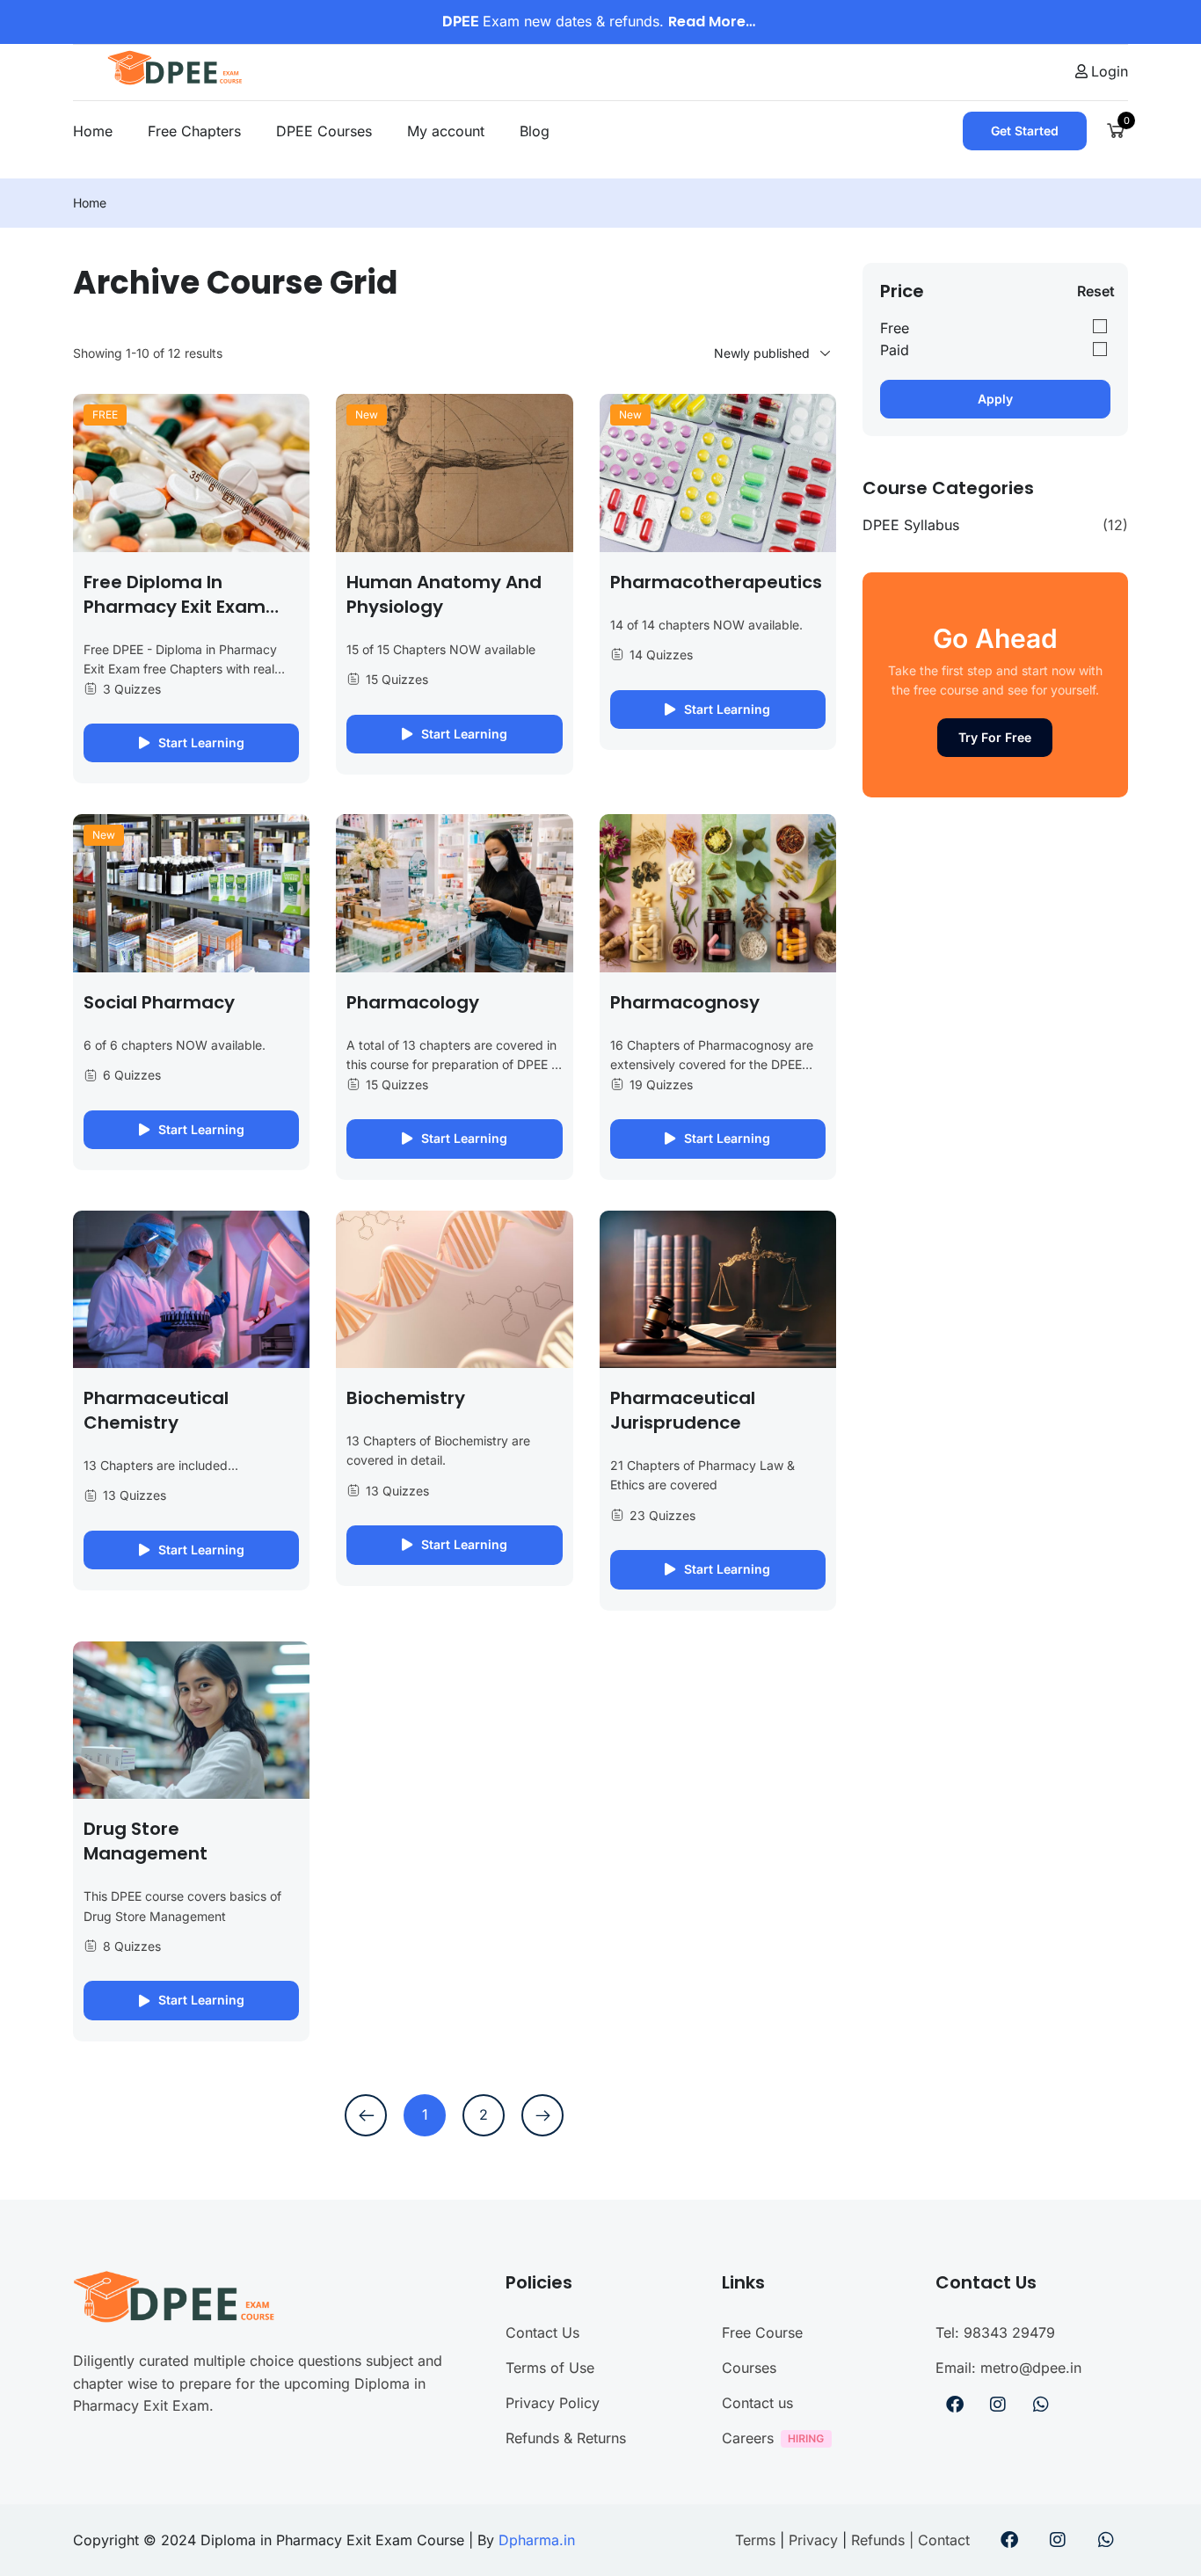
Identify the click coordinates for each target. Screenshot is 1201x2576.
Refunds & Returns (566, 2438)
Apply (995, 399)
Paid (895, 350)
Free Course (762, 2332)
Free (895, 328)
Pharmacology (413, 1002)
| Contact (937, 2540)
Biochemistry (406, 1398)
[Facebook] (955, 2405)
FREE (105, 415)
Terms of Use (550, 2368)
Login (1110, 71)
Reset (1096, 291)
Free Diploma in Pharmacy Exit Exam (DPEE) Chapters (175, 607)
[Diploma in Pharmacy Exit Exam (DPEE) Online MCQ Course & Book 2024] (182, 70)
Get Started (1025, 131)
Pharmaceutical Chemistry (156, 1410)
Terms (757, 2540)
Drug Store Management (146, 1841)
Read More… (713, 22)
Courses (749, 2368)
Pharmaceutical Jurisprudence (683, 1410)
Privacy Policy (553, 2403)
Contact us (757, 2403)
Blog (535, 131)
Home (93, 131)
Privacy (813, 2540)
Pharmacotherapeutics (716, 582)
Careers (748, 2438)
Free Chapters (194, 131)
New (367, 415)
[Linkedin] (1041, 2405)
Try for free (995, 737)
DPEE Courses (324, 131)
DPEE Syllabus (911, 525)
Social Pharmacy (159, 1002)
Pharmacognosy (685, 1002)
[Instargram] (998, 2405)
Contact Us (542, 2332)
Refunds (878, 2540)
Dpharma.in (537, 2540)
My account (446, 131)
